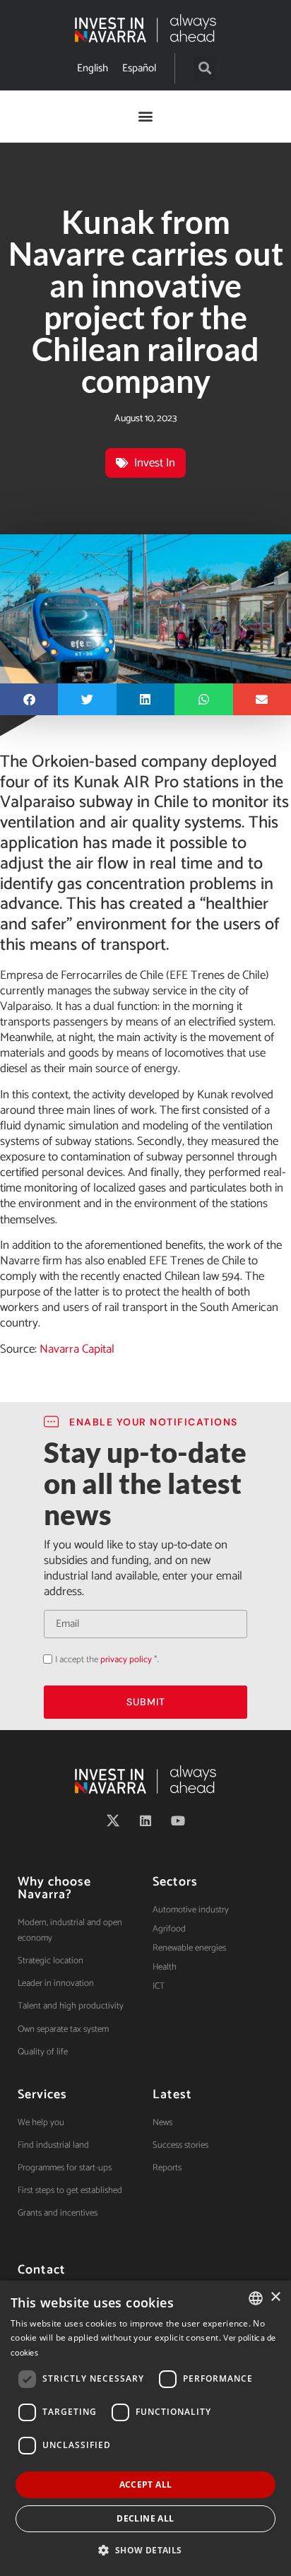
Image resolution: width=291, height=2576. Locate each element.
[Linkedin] (145, 1821)
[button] (204, 68)
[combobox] (256, 2298)
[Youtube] (178, 1821)
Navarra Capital (77, 1349)
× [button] (275, 2297)
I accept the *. (107, 1660)
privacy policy (126, 1660)
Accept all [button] (146, 2484)
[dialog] (145, 2428)
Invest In (155, 463)
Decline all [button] (145, 2518)
